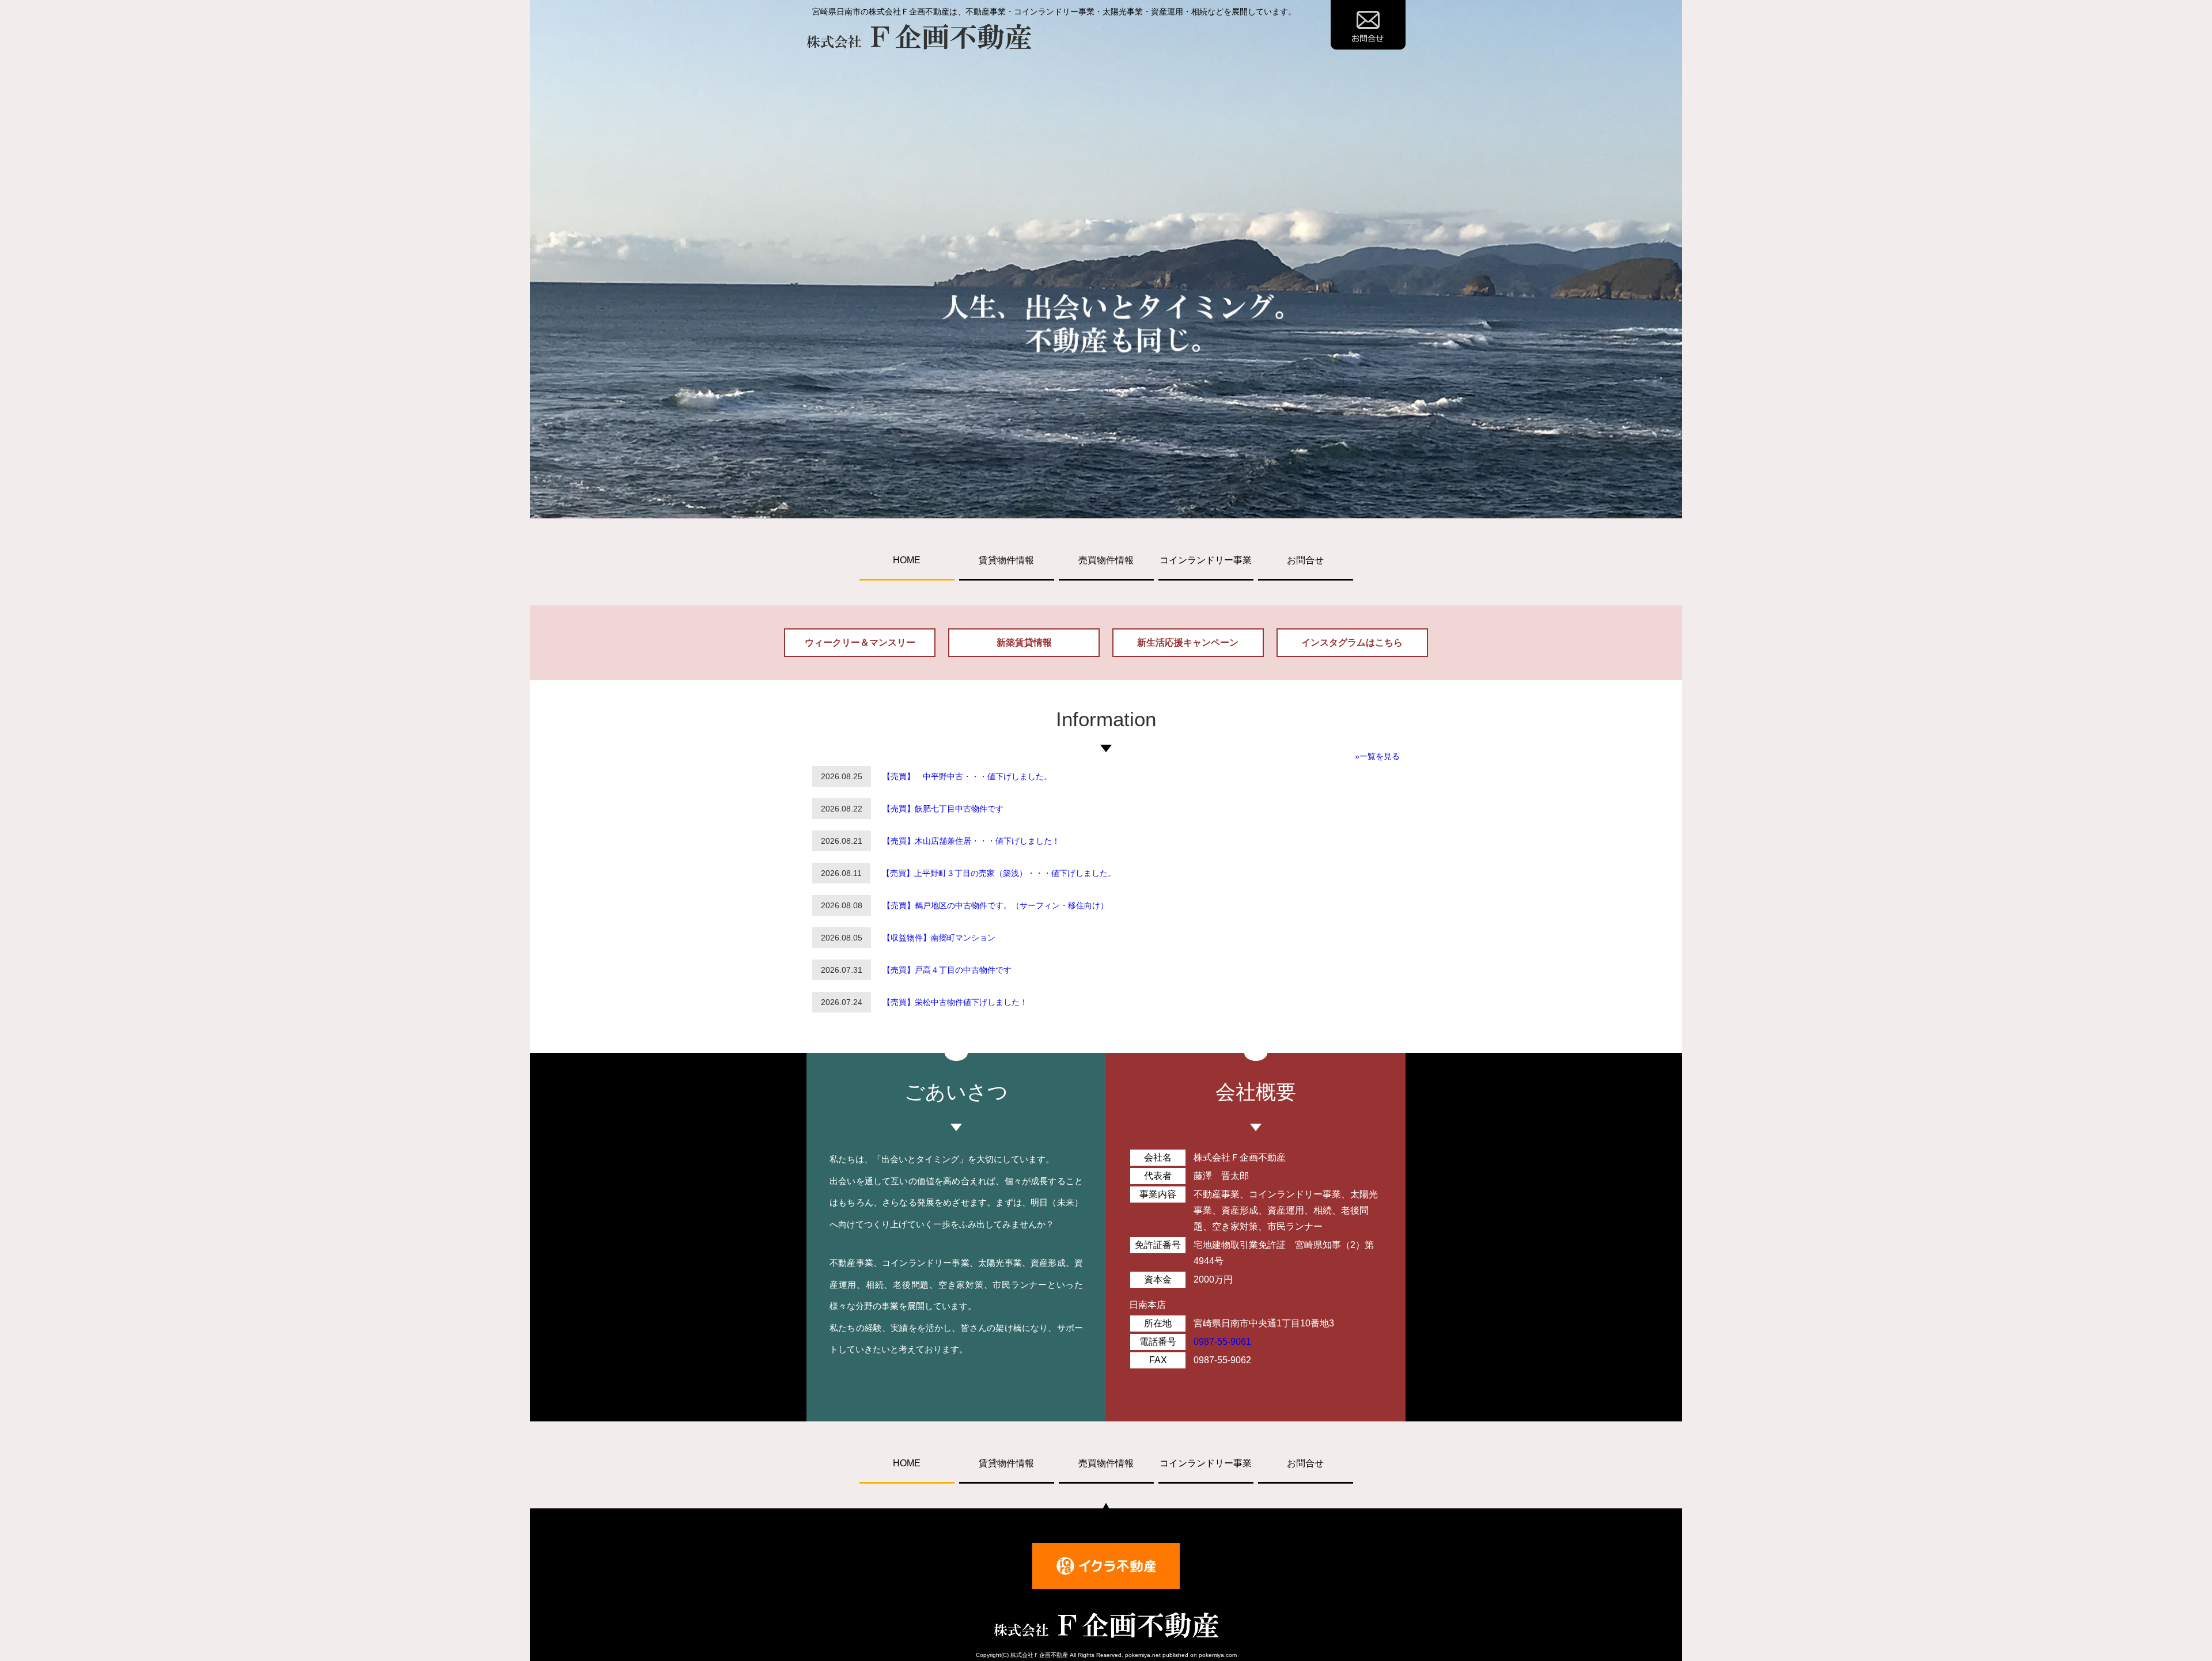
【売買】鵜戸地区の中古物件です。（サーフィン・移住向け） (995, 905)
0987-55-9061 (1222, 1342)
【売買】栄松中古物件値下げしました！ (955, 1002)
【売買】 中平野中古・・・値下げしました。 (967, 776)
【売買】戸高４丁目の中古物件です (947, 970)
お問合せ (1305, 560)
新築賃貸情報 (1024, 642)
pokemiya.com (1218, 1655)
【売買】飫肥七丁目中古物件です (943, 809)
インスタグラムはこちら (1352, 642)
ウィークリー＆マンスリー (860, 642)
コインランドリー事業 (1206, 560)
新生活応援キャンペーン (1188, 642)
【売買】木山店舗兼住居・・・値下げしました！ (971, 841)
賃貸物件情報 (1006, 560)
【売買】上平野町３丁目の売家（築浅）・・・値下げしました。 (999, 873)
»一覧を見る (1377, 756)
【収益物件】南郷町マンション (939, 938)
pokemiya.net (1143, 1655)
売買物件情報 (1106, 560)
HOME (907, 560)
